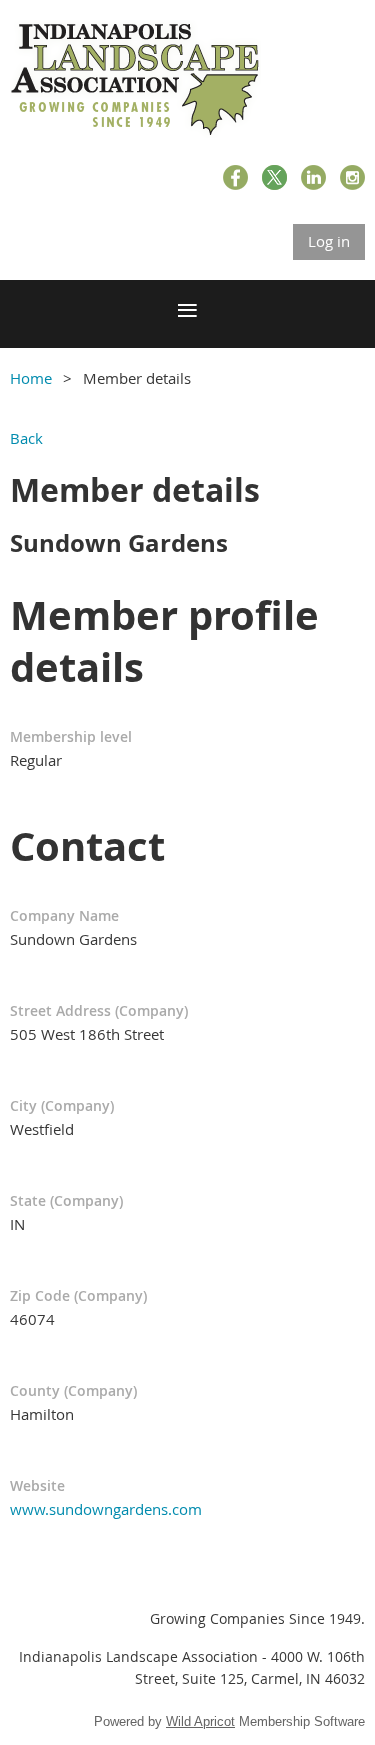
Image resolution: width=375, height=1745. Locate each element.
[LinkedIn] (313, 177)
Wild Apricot (200, 1721)
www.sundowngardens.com (106, 1509)
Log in (329, 241)
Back (26, 438)
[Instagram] (352, 177)
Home (31, 378)
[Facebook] (235, 177)
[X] (274, 177)
